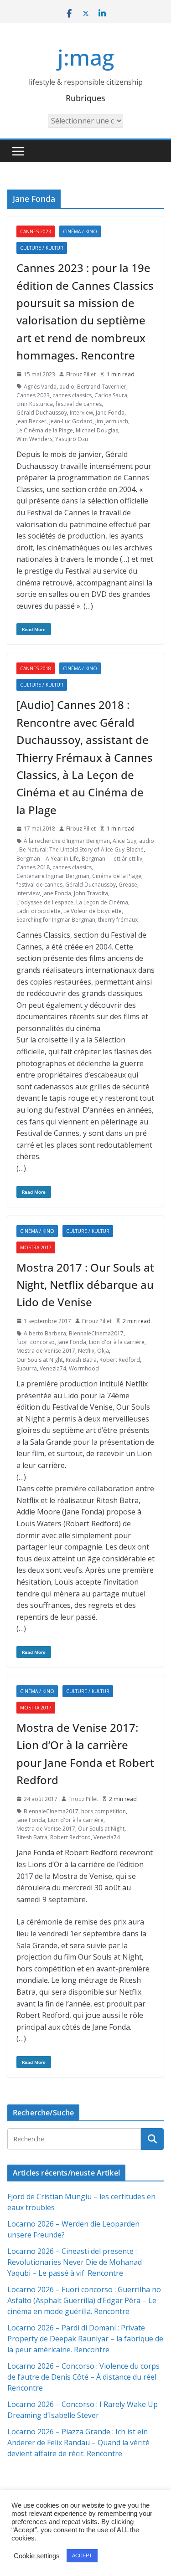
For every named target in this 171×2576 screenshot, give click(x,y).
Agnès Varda (40, 387)
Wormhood (84, 1368)
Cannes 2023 (36, 231)
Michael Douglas (97, 430)
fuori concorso (36, 1342)
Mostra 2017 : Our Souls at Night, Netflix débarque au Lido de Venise (85, 1285)
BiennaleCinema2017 (96, 1333)
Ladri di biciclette (39, 911)
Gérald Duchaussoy (42, 413)
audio (67, 387)
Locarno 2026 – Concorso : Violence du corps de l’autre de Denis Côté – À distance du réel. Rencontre (83, 2377)
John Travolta (91, 893)
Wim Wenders (34, 439)
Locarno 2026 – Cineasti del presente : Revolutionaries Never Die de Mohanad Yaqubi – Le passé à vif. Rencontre (75, 2262)
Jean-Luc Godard (71, 421)
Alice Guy (124, 841)
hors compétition (104, 1811)
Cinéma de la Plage (117, 876)
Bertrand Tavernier (102, 387)
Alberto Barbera (45, 1333)
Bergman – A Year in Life (48, 859)
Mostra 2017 (36, 1247)
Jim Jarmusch (112, 421)
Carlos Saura (111, 395)
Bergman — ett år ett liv (112, 859)
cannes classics (72, 395)
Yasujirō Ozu (72, 439)
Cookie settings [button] (37, 2556)
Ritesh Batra (81, 1360)
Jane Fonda (110, 413)
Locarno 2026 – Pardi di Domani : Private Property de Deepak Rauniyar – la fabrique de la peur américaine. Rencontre (85, 2339)
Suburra (27, 1368)
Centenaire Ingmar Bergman (53, 876)
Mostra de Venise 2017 (46, 1351)
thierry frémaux (118, 920)
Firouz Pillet (81, 374)
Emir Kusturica (35, 404)
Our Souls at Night (40, 1360)
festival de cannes (79, 404)
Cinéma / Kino (80, 231)
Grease (128, 885)
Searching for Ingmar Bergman (56, 920)
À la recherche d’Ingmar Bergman (67, 841)
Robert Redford (120, 1360)
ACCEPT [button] (82, 2555)
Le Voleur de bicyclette (93, 911)
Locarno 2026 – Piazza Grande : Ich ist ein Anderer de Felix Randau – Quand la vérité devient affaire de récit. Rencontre (78, 2443)
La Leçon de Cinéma (102, 902)
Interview (81, 413)
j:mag (86, 57)
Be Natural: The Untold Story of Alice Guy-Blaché (81, 849)
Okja (103, 1351)
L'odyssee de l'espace (45, 902)
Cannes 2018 (36, 668)
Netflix (86, 1351)
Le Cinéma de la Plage (45, 430)
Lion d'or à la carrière (117, 1342)
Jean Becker (31, 421)
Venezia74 (53, 1368)
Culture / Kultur (42, 248)
